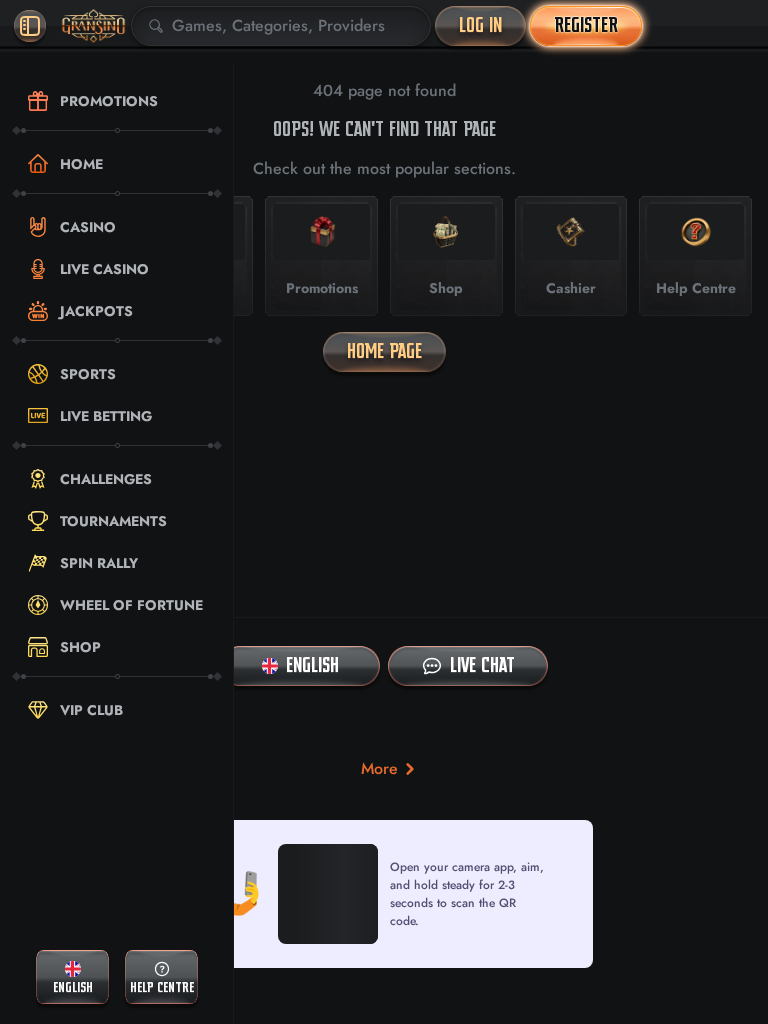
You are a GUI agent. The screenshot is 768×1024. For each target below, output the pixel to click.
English (312, 665)
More (379, 768)
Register (586, 25)
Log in (480, 25)
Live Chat (482, 665)
